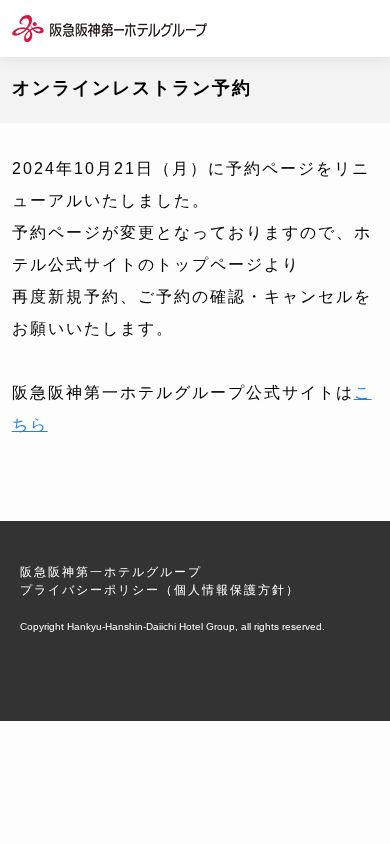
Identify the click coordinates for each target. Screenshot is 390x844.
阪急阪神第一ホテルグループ (111, 572)
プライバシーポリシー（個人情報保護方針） (160, 590)
